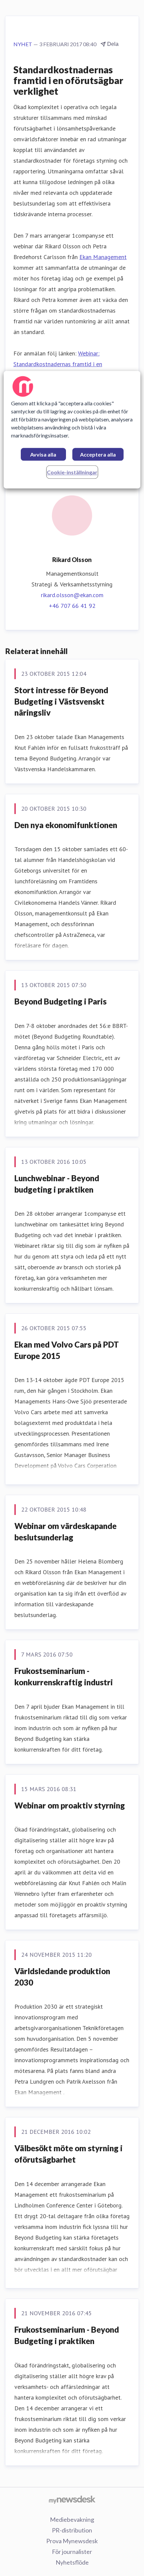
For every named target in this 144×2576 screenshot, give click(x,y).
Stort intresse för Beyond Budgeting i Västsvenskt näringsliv (61, 701)
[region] (72, 430)
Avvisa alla (43, 455)
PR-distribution (72, 2530)
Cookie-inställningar (72, 472)
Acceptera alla (98, 455)
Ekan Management (103, 257)
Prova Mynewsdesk (72, 2541)
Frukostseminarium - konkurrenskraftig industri (64, 1676)
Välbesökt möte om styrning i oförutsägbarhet (68, 2154)
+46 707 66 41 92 (72, 606)
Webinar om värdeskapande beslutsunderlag (65, 1532)
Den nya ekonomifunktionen (66, 825)
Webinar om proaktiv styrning (70, 1805)
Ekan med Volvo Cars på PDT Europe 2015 (67, 1350)
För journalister (72, 2552)
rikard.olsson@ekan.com (72, 595)
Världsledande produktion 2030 (62, 1977)
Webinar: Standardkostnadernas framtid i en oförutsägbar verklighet (58, 364)
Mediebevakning (72, 2519)
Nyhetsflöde (72, 2562)
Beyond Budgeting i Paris (60, 1001)
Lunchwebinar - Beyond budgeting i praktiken (57, 1184)
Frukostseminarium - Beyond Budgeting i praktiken (67, 2335)
